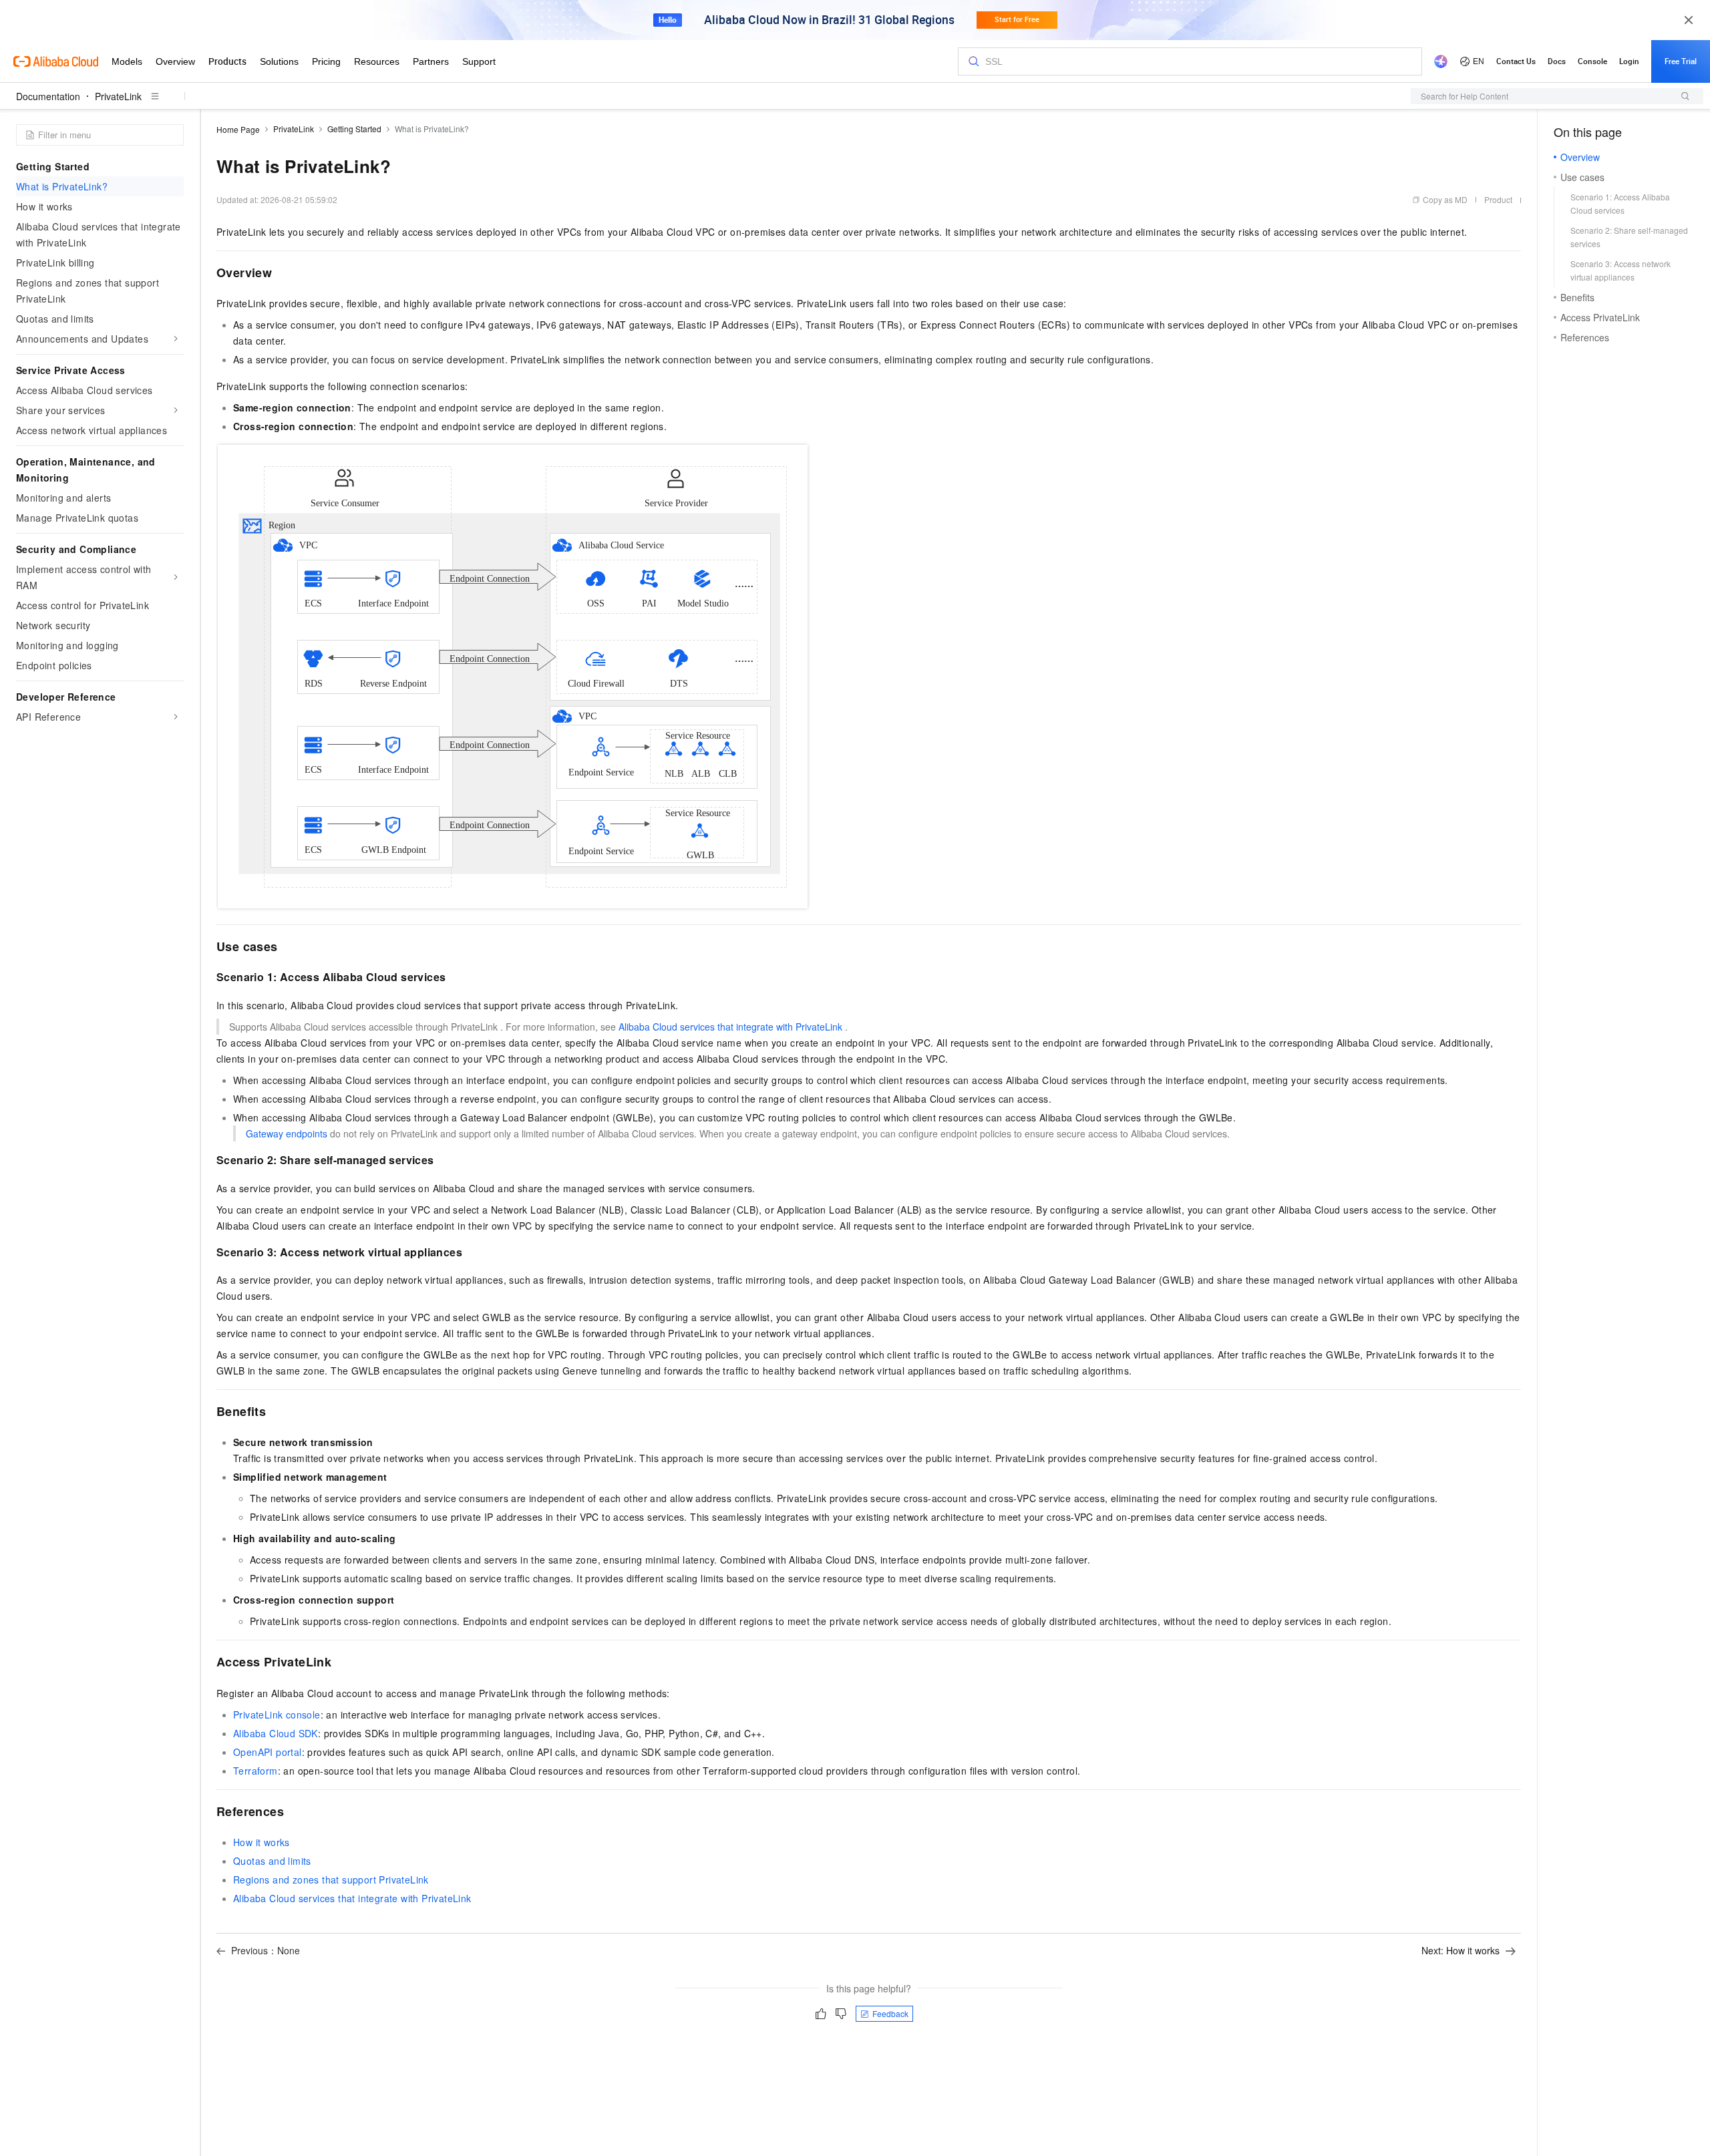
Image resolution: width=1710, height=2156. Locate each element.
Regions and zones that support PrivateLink (331, 1879)
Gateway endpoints (287, 1133)
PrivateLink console (277, 1715)
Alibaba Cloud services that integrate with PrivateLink (730, 1027)
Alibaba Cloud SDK (276, 1733)
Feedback (890, 2013)
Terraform (255, 1771)
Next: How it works (1461, 1950)
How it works (262, 1842)
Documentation (48, 96)
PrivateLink (118, 96)
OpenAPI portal (268, 1752)
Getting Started (354, 129)
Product (1498, 199)
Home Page (238, 129)
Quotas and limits (272, 1861)
